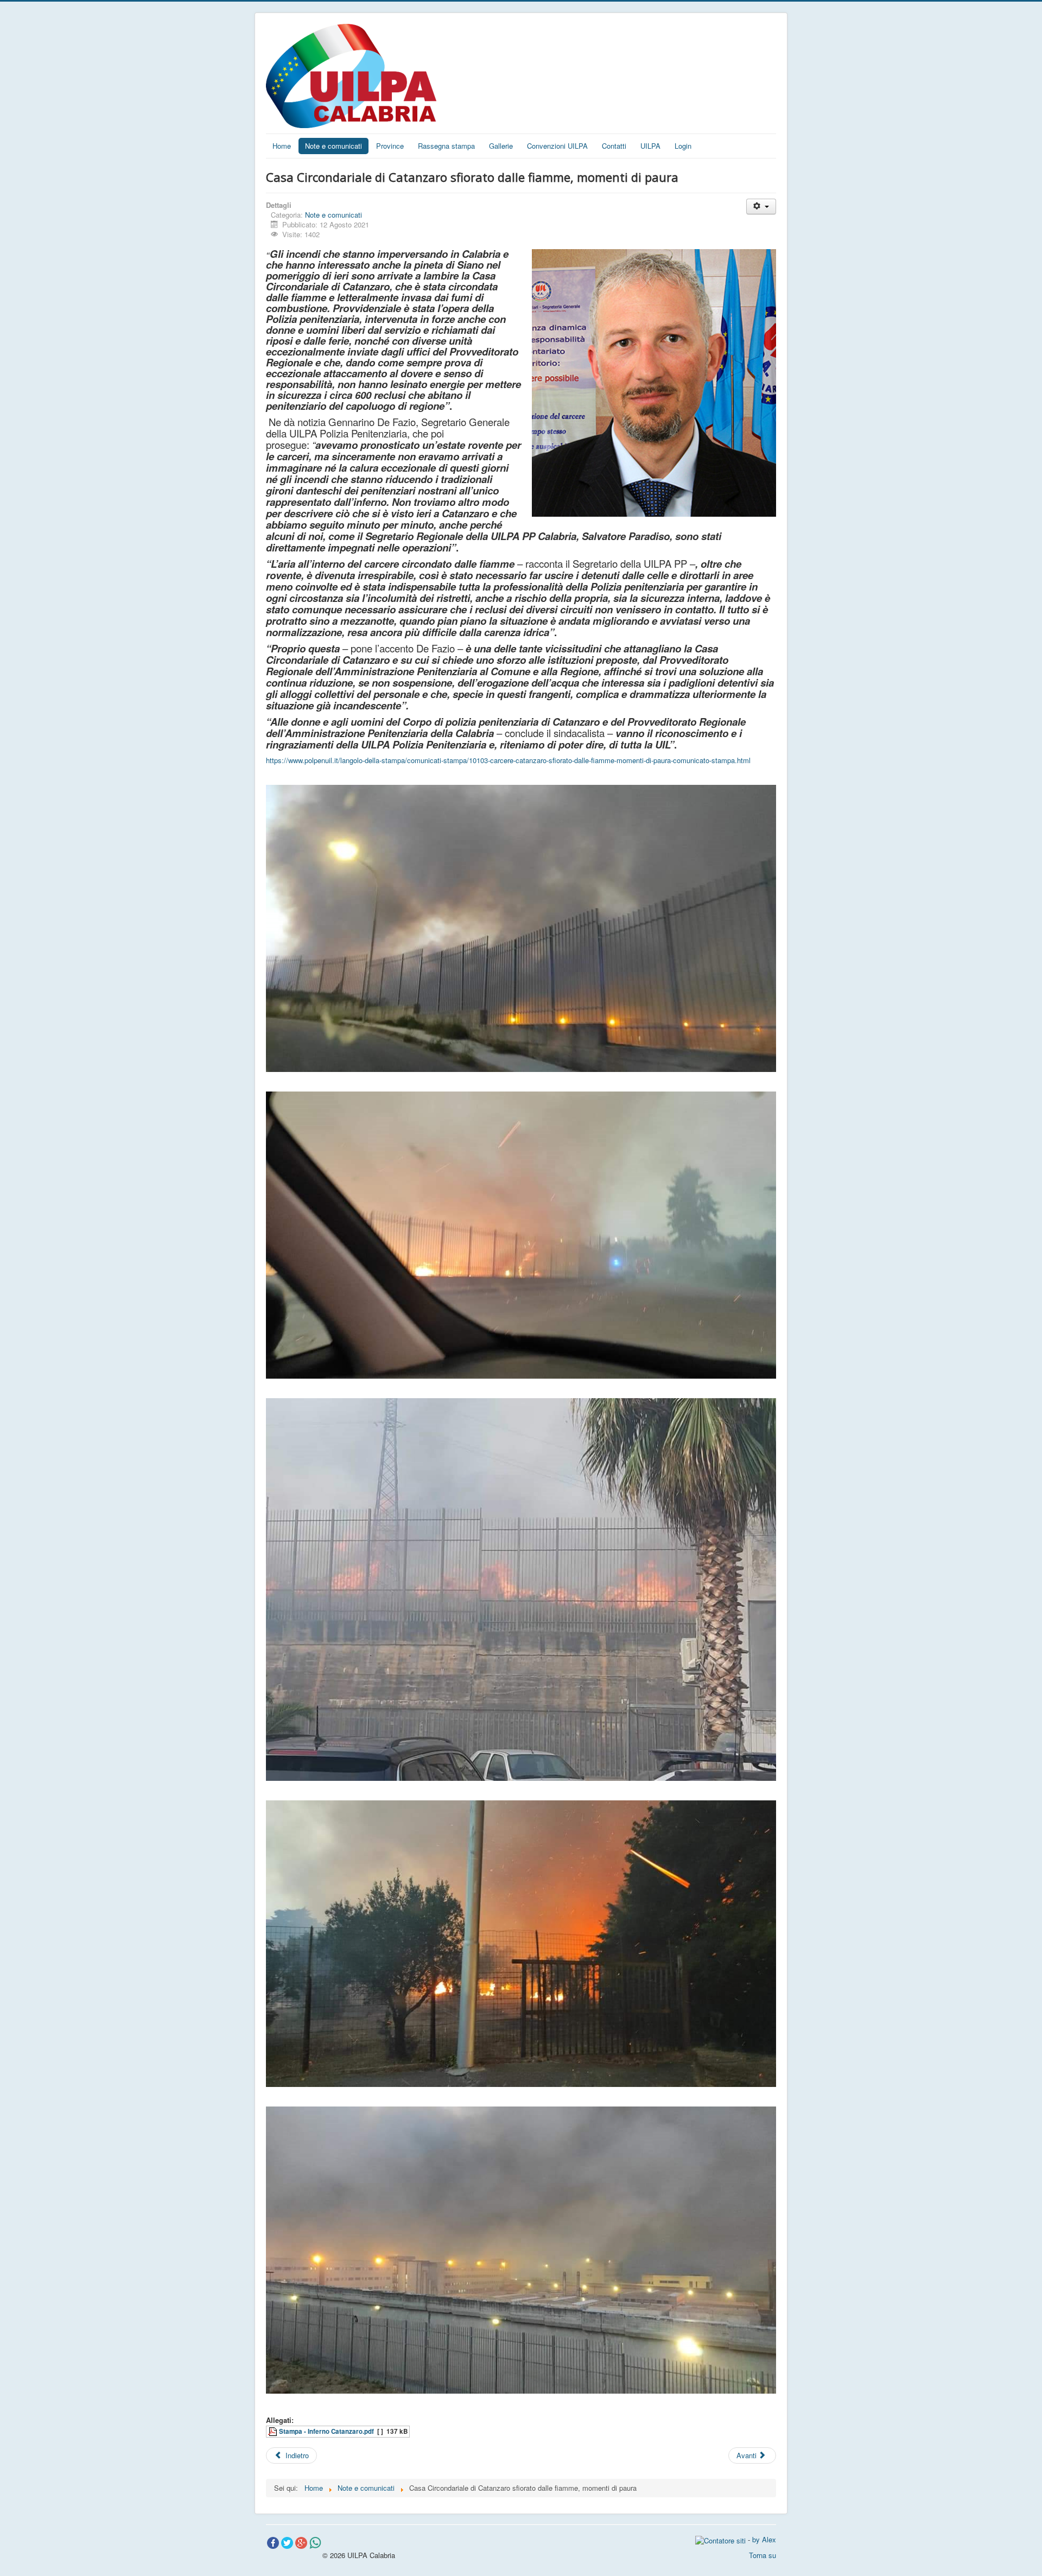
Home (282, 146)
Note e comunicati (333, 146)
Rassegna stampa (446, 146)
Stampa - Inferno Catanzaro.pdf (326, 2431)
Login (683, 146)
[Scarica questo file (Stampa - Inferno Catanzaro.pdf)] (274, 2431)
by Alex (764, 2539)
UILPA (650, 146)
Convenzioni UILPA (557, 146)
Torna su (763, 2555)
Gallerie (501, 146)
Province (390, 146)
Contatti (614, 146)
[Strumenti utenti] (761, 207)
